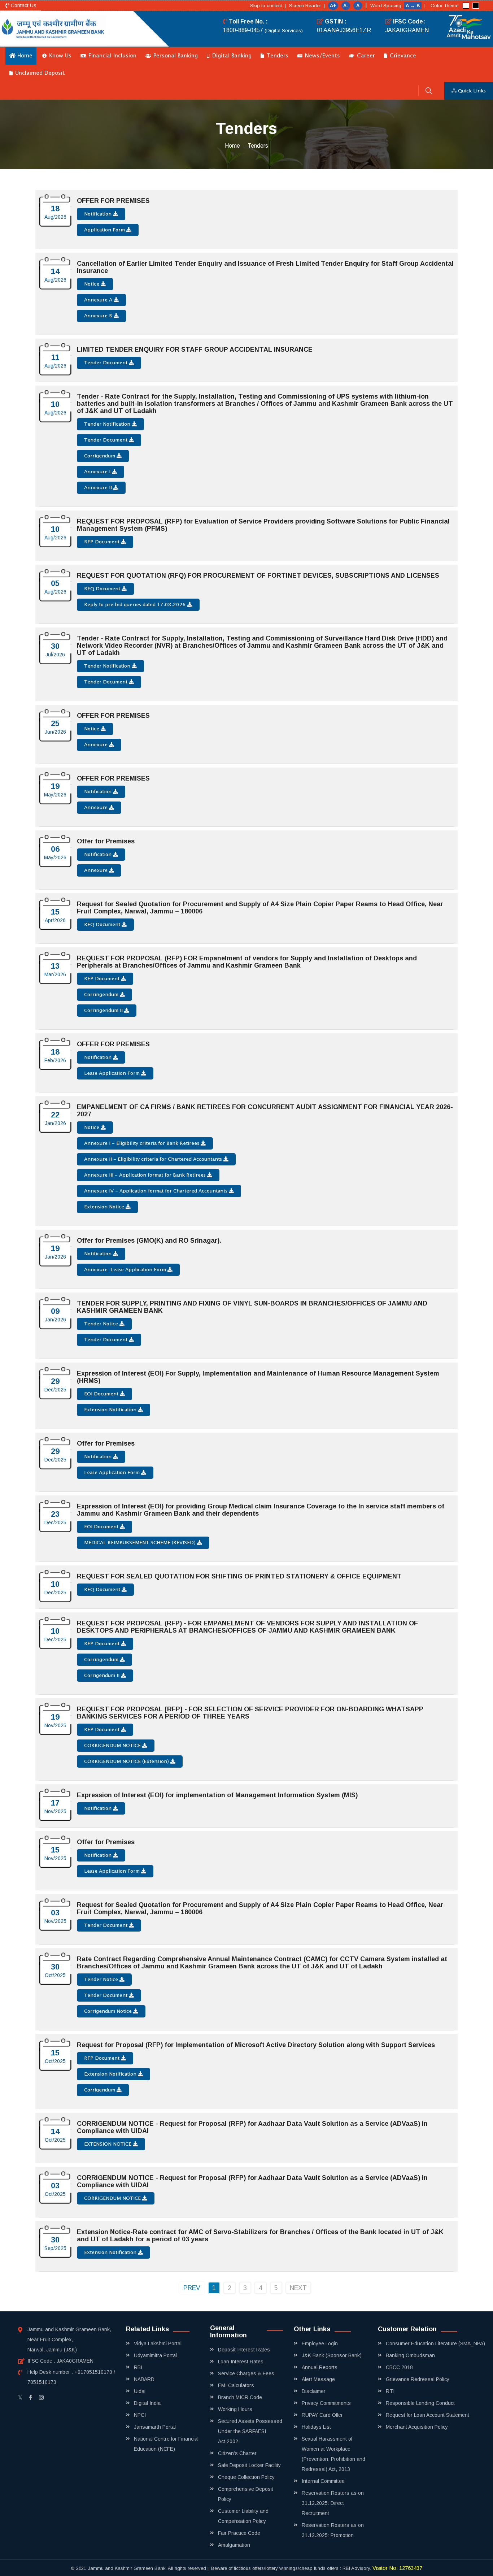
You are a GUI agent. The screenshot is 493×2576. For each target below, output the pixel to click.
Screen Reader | (307, 6)
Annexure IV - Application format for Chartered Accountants (156, 1191)
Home (24, 56)
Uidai (140, 2391)
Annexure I (98, 472)
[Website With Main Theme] (466, 6)
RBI (138, 2367)
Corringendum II (104, 1011)
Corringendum (102, 995)
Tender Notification (108, 424)
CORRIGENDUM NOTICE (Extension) (127, 1762)
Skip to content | (268, 6)
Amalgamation (234, 2545)
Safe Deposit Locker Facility (249, 2465)
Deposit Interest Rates (244, 2350)
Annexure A (99, 300)
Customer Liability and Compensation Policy (243, 2516)
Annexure (97, 745)
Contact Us (23, 5)
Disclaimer (314, 2391)
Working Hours (235, 2409)
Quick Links (471, 91)
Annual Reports (320, 2367)
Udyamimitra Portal (155, 2355)
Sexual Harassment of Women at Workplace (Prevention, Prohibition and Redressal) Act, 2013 (333, 2454)
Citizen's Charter (237, 2453)
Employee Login (320, 2343)
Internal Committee (323, 2481)
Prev (192, 2288)
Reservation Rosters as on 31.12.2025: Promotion (333, 2530)
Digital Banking (231, 56)
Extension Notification (111, 1410)
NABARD (144, 2379)
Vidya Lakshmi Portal (158, 2343)
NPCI (140, 2415)
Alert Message (318, 2379)
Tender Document (106, 363)
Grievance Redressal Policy (418, 2379)
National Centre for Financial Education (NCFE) (166, 2444)
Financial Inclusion (112, 56)
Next (298, 2288)
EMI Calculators (236, 2385)
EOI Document (102, 1394)
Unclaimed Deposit (39, 73)
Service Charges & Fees (246, 2373)
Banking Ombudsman (410, 2355)
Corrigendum (100, 456)
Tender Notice (102, 1324)
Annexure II (99, 488)
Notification (99, 214)
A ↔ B (413, 6)
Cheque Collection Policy (246, 2477)
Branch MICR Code (240, 2397)
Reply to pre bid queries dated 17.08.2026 (136, 605)
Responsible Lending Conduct (420, 2403)
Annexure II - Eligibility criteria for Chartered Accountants (154, 1159)
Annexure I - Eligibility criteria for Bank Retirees (142, 1143)
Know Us (59, 56)
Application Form (105, 230)
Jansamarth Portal (155, 2427)
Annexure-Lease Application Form (126, 1270)
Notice (92, 284)
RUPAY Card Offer (322, 2415)
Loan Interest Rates (241, 2362)
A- (346, 6)
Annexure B (99, 316)
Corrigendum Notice (109, 2011)
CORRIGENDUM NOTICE (113, 1746)
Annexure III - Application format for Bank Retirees (146, 1175)
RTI (390, 2391)
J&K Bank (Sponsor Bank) (332, 2355)
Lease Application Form (113, 1073)
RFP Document (102, 542)
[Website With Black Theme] (476, 6)
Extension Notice (105, 1207)
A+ (333, 6)
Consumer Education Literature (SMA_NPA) (435, 2343)
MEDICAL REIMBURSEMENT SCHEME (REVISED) (141, 1543)
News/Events (322, 56)
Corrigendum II (102, 1676)
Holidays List (316, 2427)
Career (365, 56)
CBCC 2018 (399, 2367)
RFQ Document (103, 589)
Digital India (147, 2403)
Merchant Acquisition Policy (417, 2427)
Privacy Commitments (326, 2403)
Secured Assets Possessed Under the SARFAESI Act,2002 (250, 2431)
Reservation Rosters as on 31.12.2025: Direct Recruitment (333, 2503)
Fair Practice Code (239, 2533)
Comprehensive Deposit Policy (246, 2494)
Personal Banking (175, 56)
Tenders (276, 56)
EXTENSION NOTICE (108, 2144)
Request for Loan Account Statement (427, 2415)
